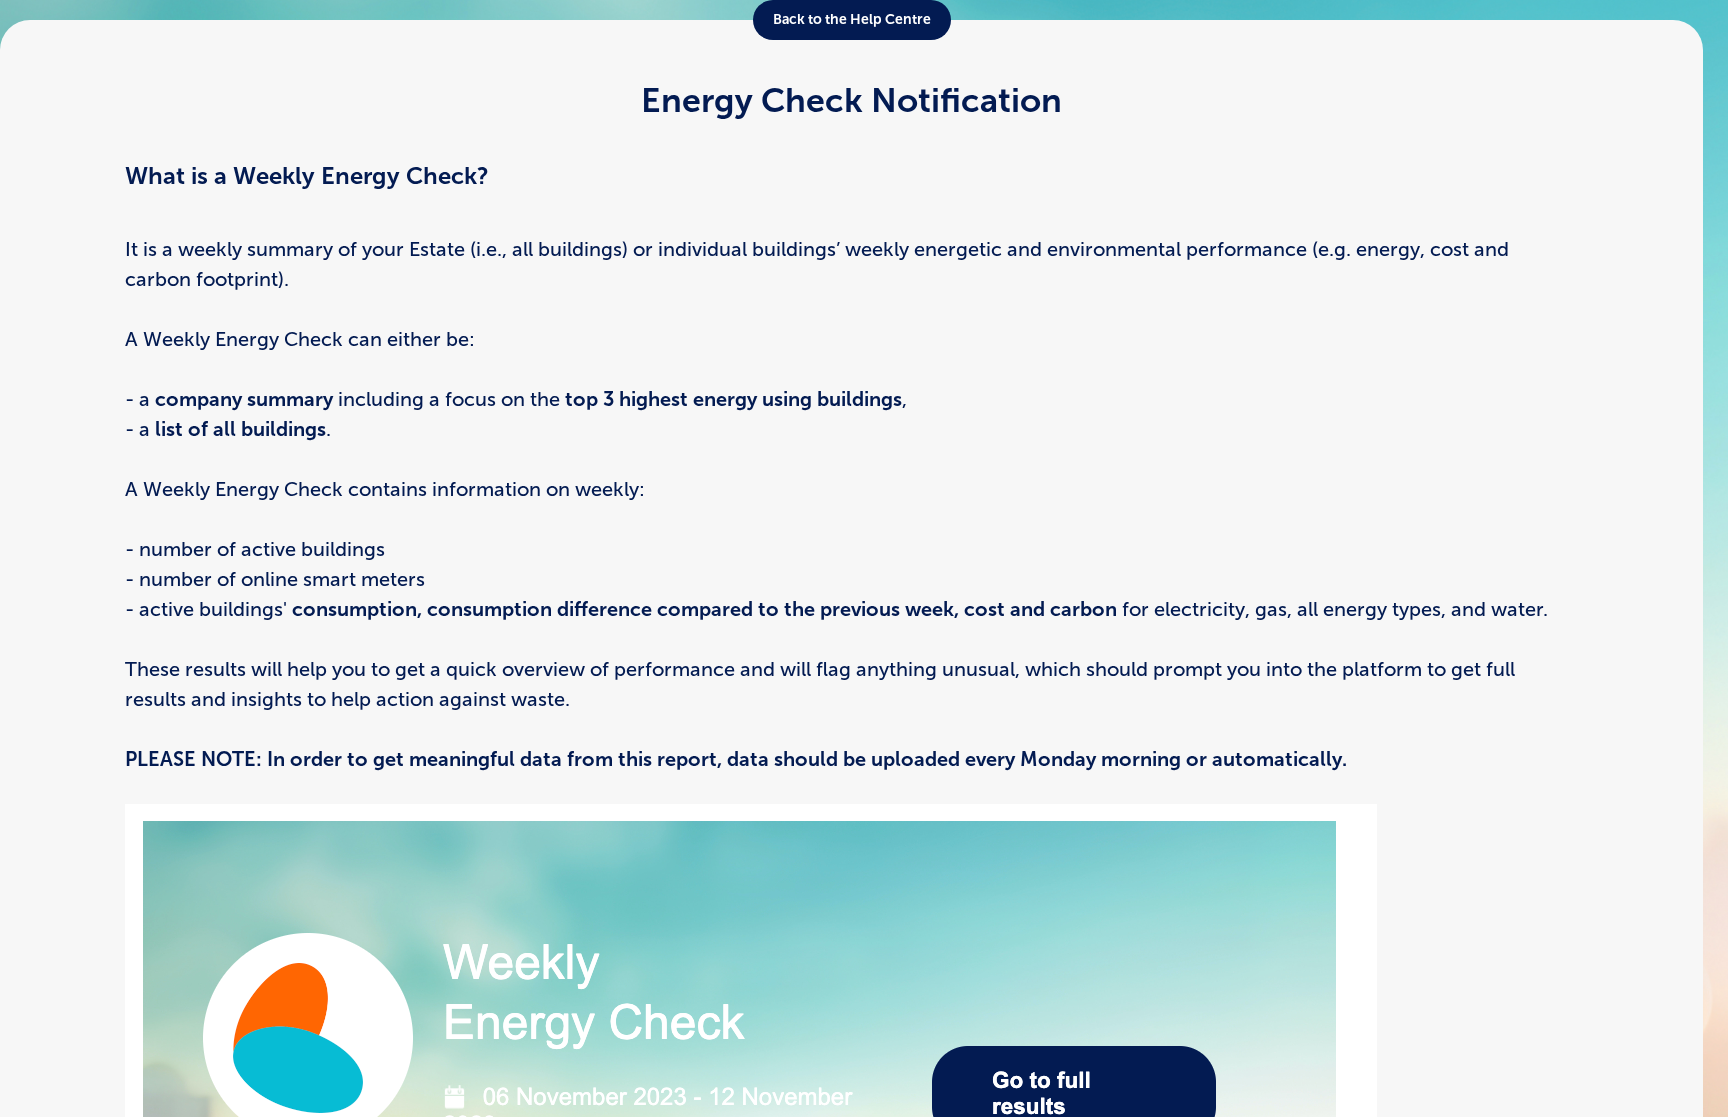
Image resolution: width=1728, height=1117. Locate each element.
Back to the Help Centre (852, 19)
